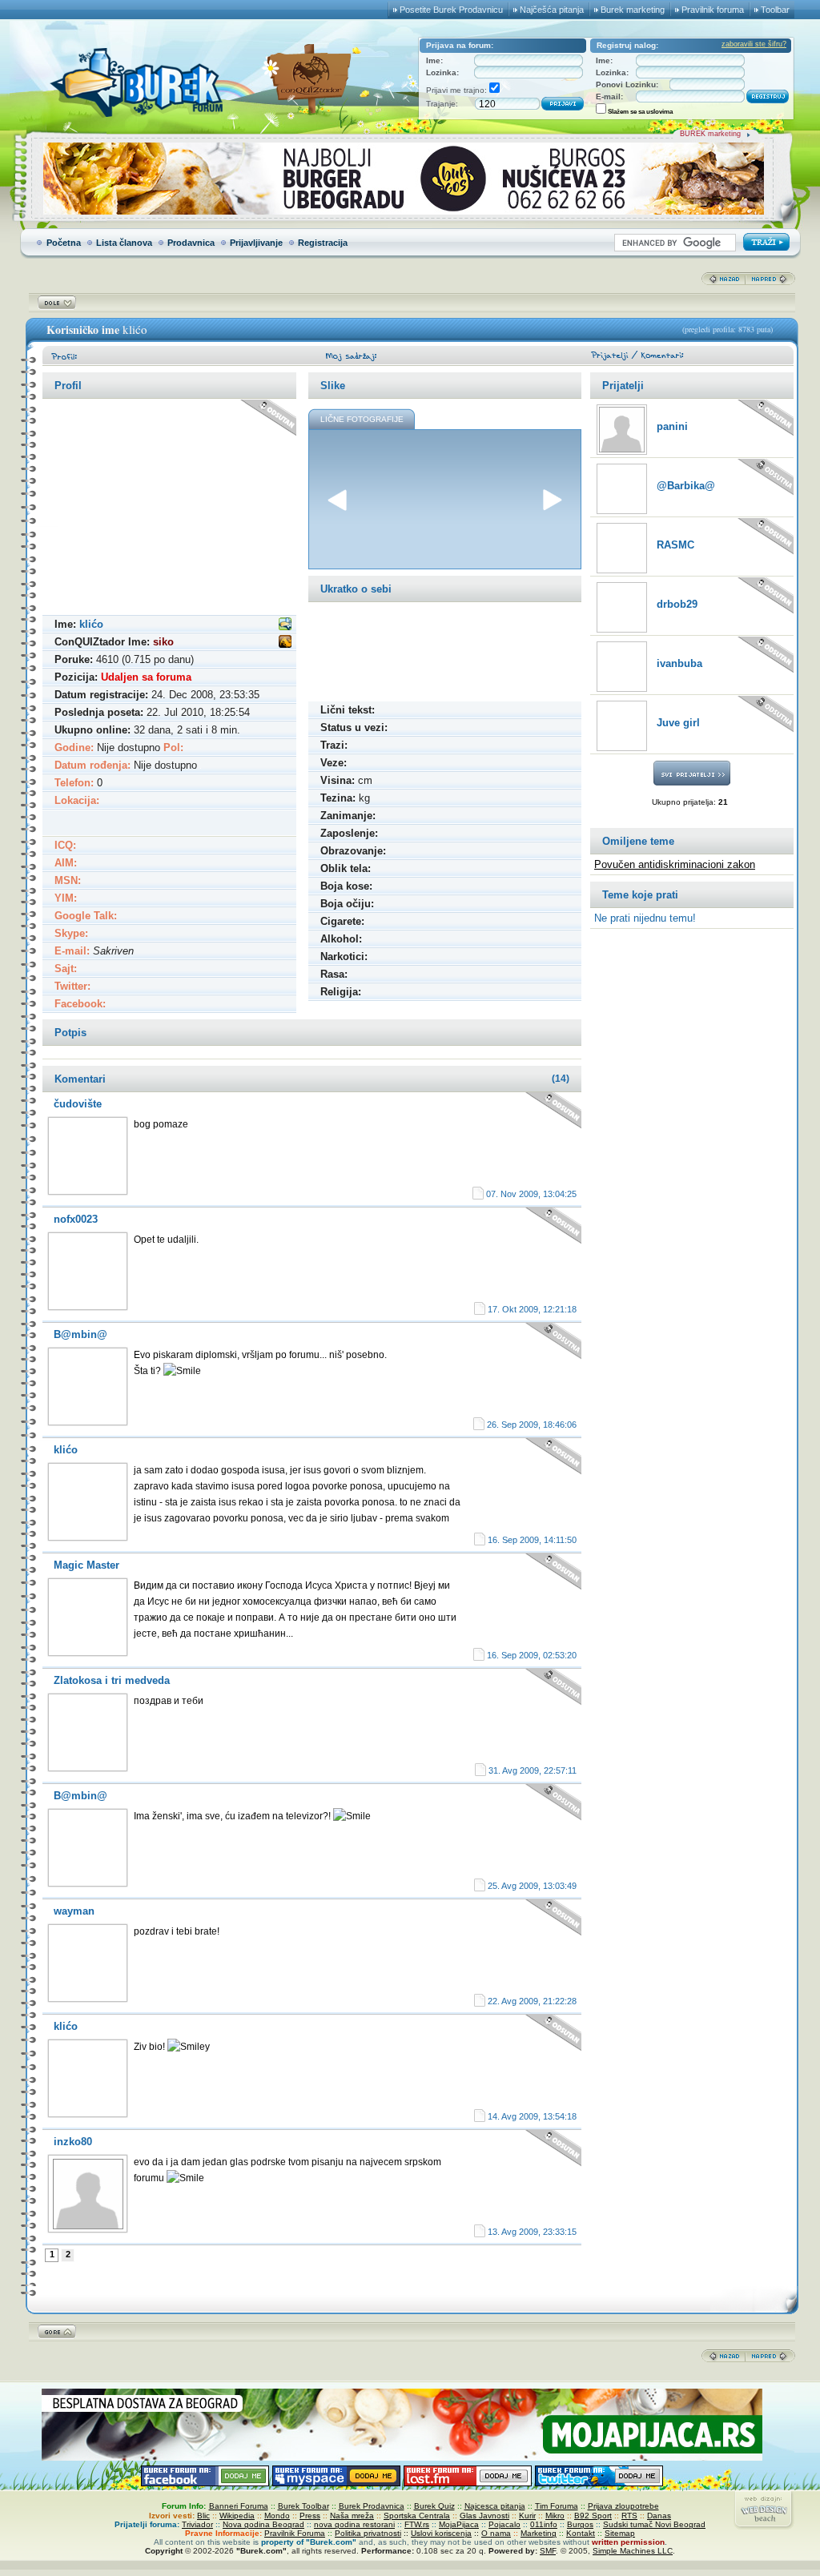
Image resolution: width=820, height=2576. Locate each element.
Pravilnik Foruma (295, 2533)
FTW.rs (417, 2524)
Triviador (197, 2524)
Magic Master (86, 1565)
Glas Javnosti (484, 2516)
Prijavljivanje (256, 243)
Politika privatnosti (368, 2533)
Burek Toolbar (303, 2506)
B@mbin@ (80, 1334)
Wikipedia (237, 2516)
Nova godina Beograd (263, 2524)
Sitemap (620, 2533)
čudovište (78, 1104)
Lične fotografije (362, 419)
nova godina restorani (354, 2524)
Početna (64, 243)
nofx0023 (76, 1219)
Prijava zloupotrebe (623, 2506)
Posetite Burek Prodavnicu (451, 10)
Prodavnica (191, 243)
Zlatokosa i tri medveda (112, 1680)
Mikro (555, 2516)
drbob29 (677, 604)
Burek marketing (633, 10)
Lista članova (124, 243)
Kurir (527, 2516)
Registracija (323, 243)
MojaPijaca (459, 2524)
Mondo (277, 2516)
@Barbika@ (686, 486)
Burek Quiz (434, 2506)
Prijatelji (623, 386)
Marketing (539, 2533)
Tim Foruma (557, 2506)
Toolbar (775, 10)
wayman (74, 1911)
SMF (548, 2551)
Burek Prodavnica (372, 2506)
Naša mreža (352, 2516)
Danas (659, 2516)
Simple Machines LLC (633, 2551)
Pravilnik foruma (713, 10)
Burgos (580, 2524)
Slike (333, 386)
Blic (203, 2516)
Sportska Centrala (417, 2516)
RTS (629, 2516)
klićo (66, 1450)
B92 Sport (593, 2516)
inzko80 (73, 2142)
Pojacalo (504, 2524)
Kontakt (581, 2533)
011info (544, 2524)
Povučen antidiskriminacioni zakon (675, 864)
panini (672, 426)
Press (310, 2516)
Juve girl (678, 723)
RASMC (675, 545)
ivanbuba (679, 663)
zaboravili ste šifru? (754, 44)
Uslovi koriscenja (441, 2533)
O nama (496, 2533)
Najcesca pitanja (495, 2506)
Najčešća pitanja (552, 10)
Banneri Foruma (239, 2506)
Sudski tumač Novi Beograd (654, 2524)
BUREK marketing (710, 134)
